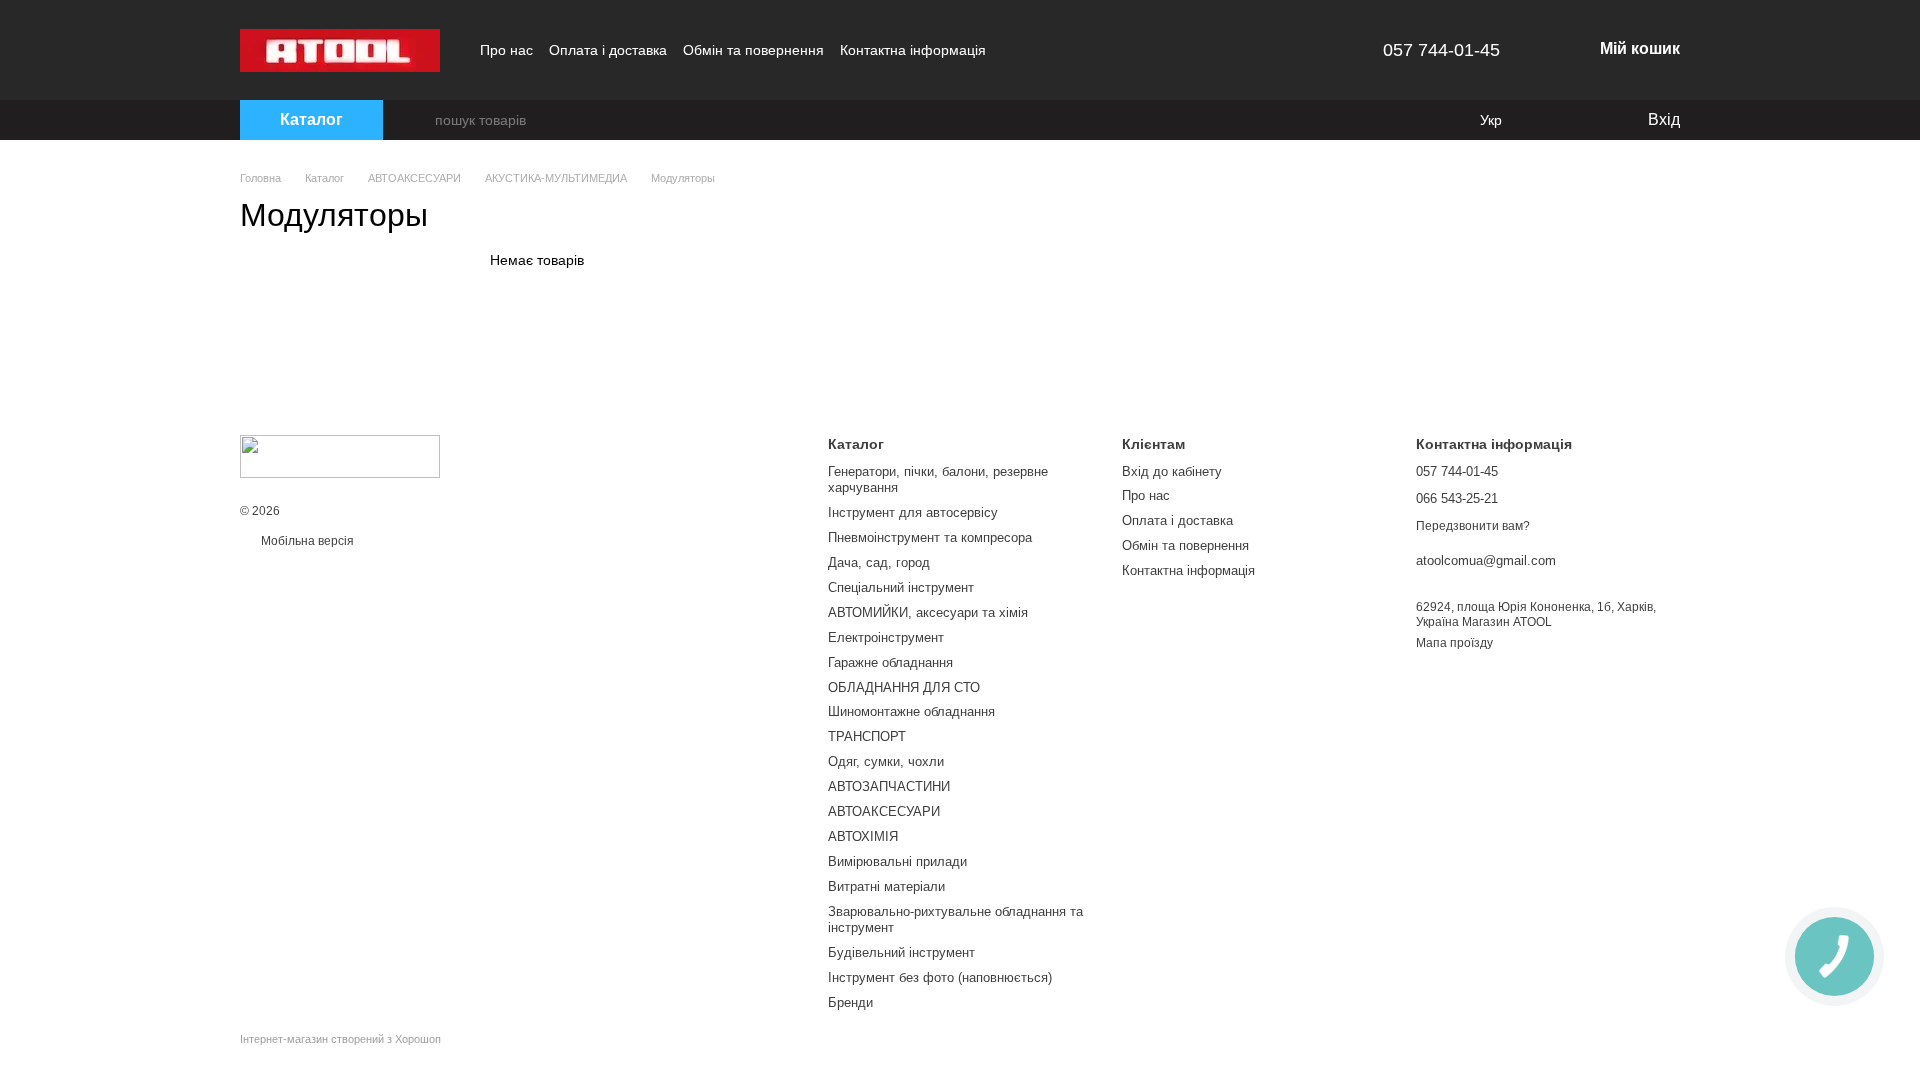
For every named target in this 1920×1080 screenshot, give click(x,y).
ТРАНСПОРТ (867, 736)
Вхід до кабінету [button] (1172, 471)
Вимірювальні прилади (897, 861)
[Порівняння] (1550, 120)
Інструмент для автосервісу (913, 512)
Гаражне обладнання (890, 662)
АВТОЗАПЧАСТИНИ (889, 786)
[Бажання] (1590, 120)
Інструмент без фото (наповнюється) (940, 977)
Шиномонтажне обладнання (911, 711)
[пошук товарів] (419, 120)
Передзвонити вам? (1473, 526)
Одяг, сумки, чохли (886, 761)
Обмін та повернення (753, 50)
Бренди (850, 1002)
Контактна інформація (913, 50)
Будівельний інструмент (901, 952)
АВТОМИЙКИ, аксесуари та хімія (928, 612)
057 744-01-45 (1441, 50)
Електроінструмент (886, 637)
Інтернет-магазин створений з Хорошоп (340, 1039)
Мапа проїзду (1454, 643)
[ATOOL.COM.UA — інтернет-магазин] (340, 456)
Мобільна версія (306, 541)
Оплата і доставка (608, 50)
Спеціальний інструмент (901, 587)
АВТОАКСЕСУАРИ (884, 811)
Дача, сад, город (879, 562)
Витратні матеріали (886, 886)
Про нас (506, 50)
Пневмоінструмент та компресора (930, 537)
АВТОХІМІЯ (863, 836)
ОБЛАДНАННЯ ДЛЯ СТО (904, 687)
